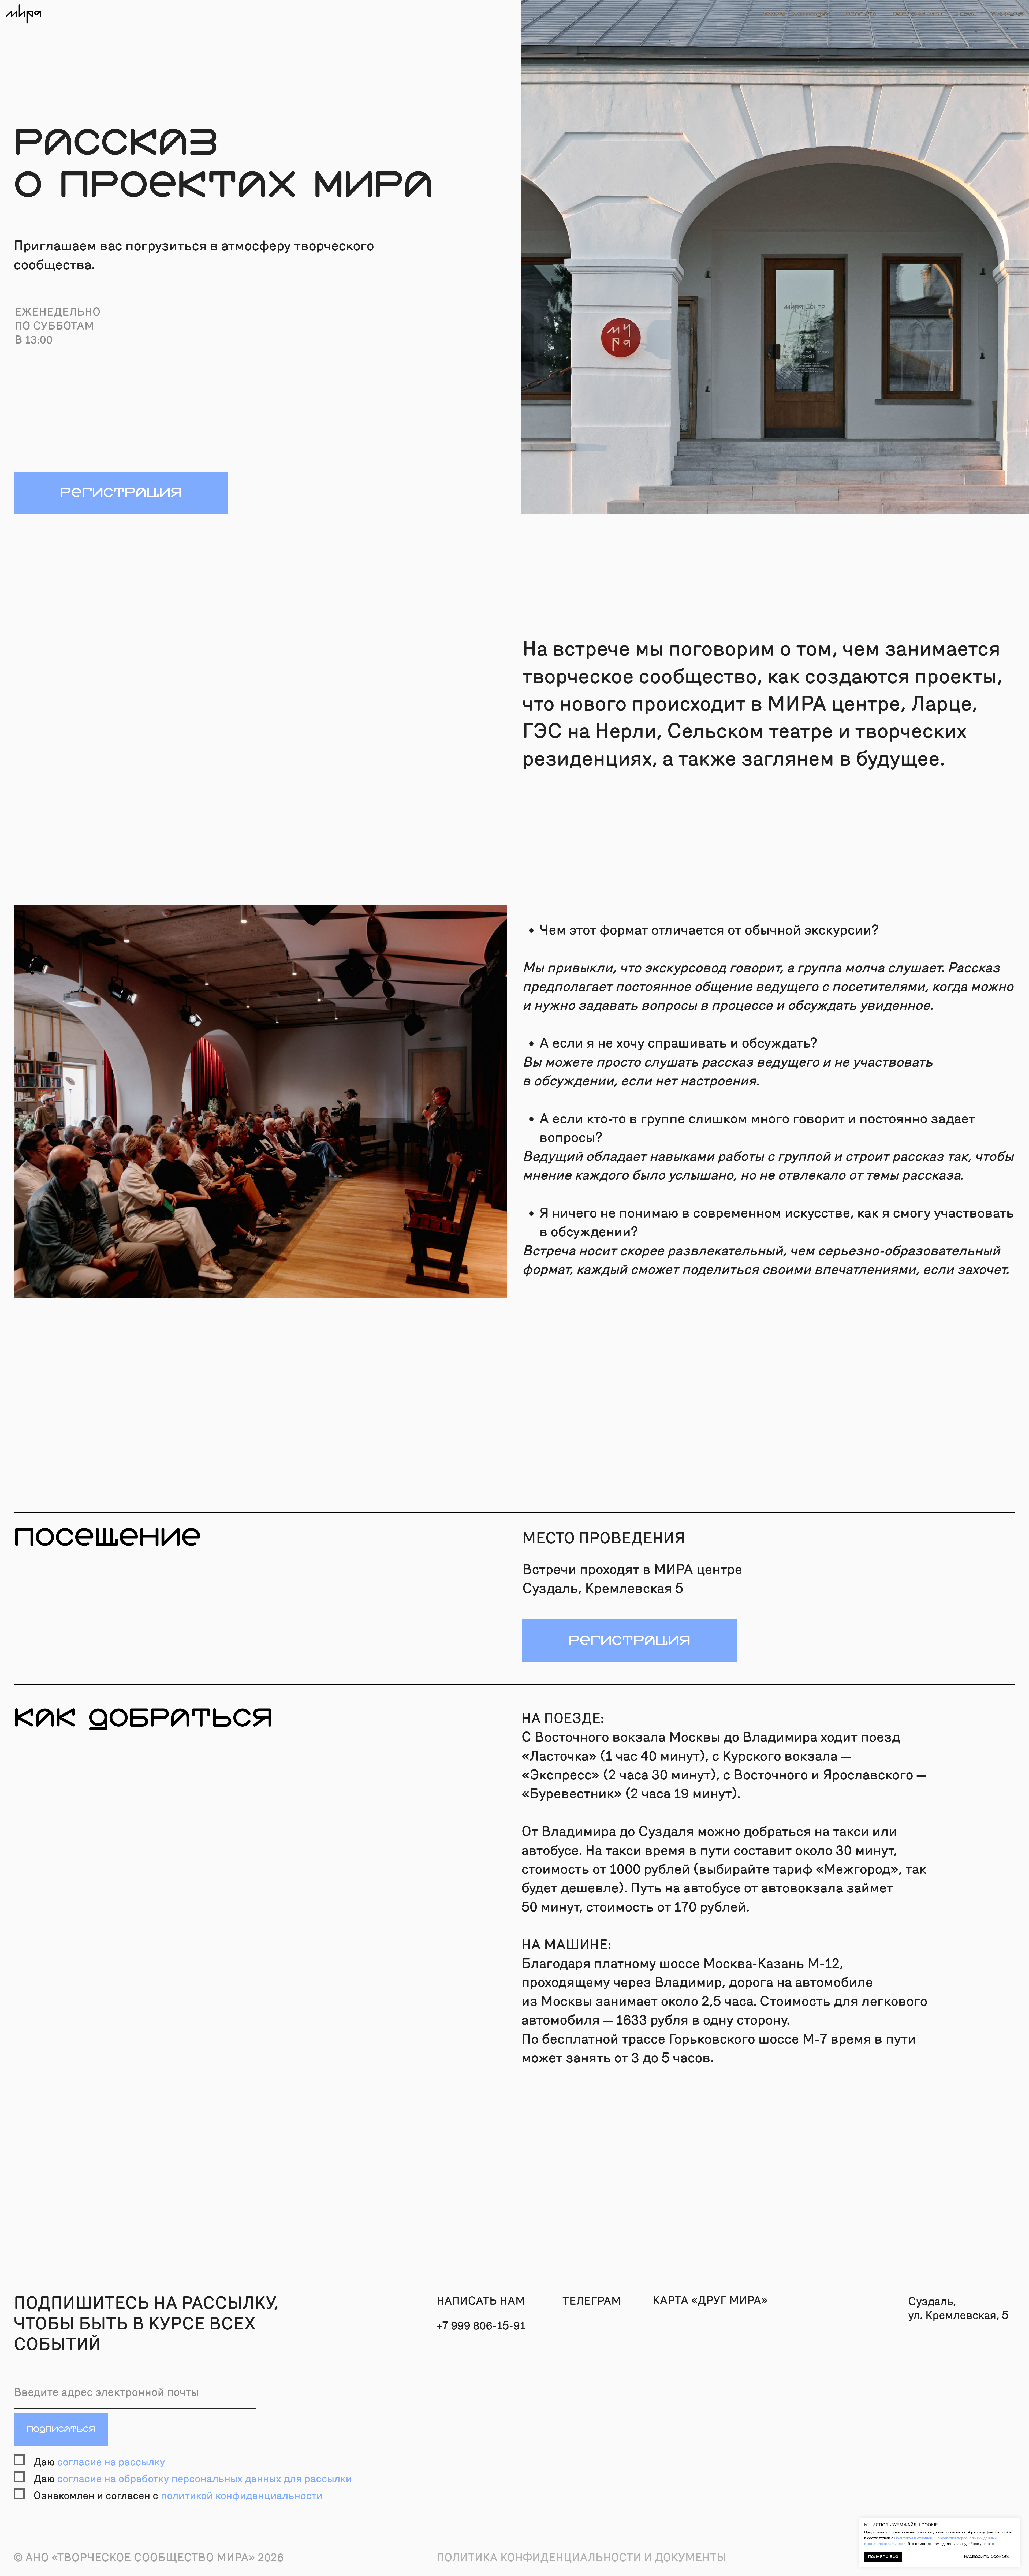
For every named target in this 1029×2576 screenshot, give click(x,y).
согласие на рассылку (111, 2462)
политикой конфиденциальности (242, 2496)
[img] (260, 1101)
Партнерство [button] (918, 14)
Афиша (774, 14)
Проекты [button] (863, 14)
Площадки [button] (813, 14)
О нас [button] (968, 14)
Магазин (1008, 14)
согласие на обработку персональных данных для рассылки (204, 2479)
